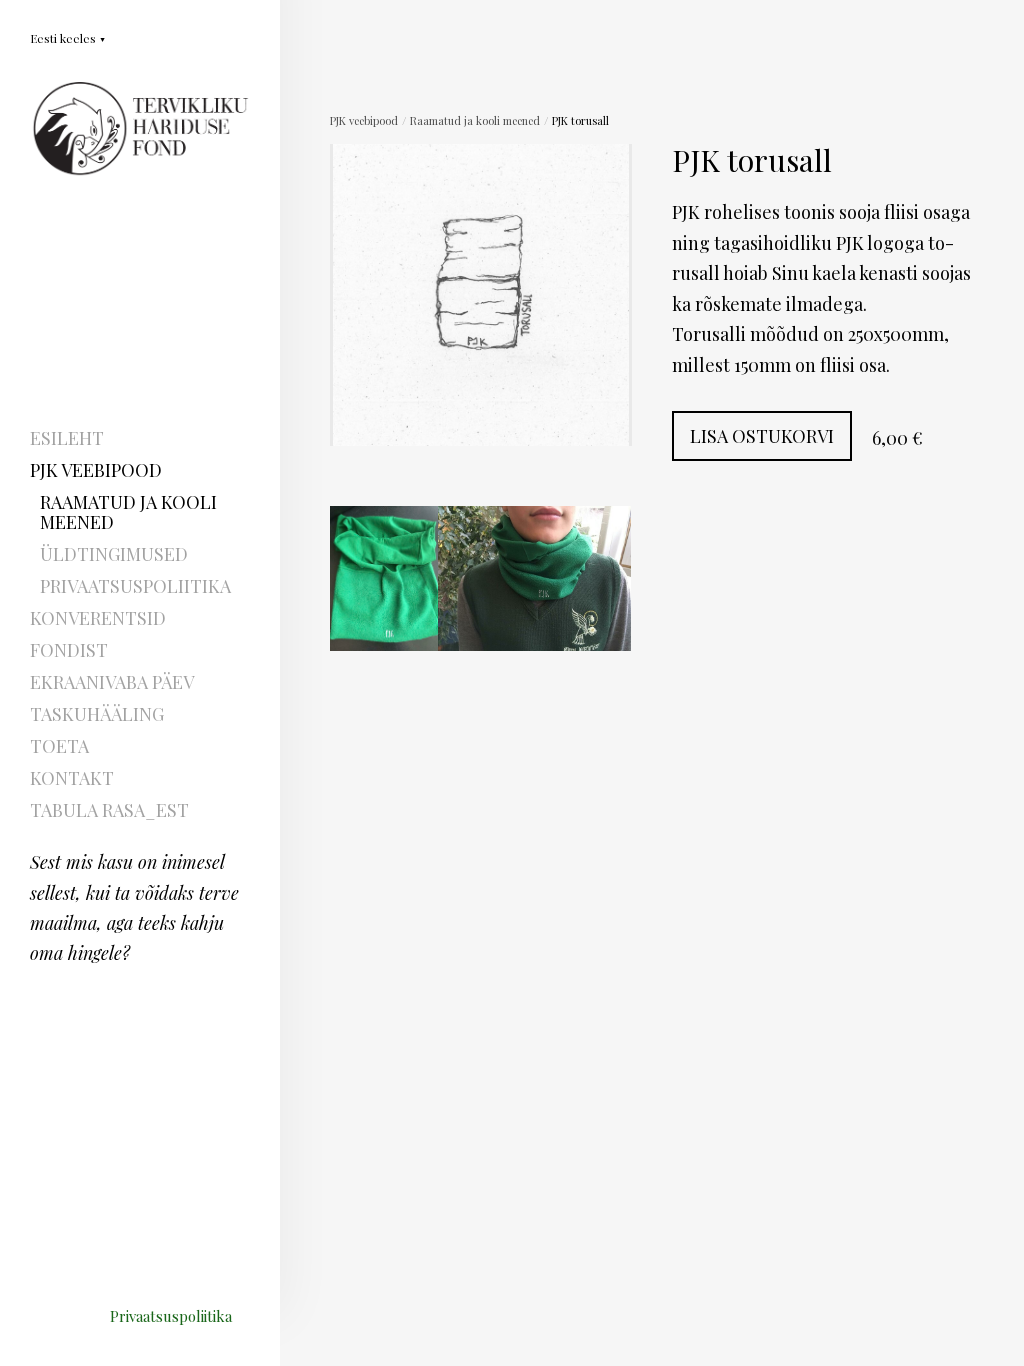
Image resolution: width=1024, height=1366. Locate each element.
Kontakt (72, 778)
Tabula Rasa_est (109, 810)
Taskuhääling (97, 714)
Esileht (67, 438)
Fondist (69, 650)
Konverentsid (98, 618)
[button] (68, 37)
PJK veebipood (96, 470)
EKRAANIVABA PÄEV (112, 682)
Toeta (59, 746)
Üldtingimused (114, 554)
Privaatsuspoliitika (135, 586)
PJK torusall (580, 120)
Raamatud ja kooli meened (128, 512)
